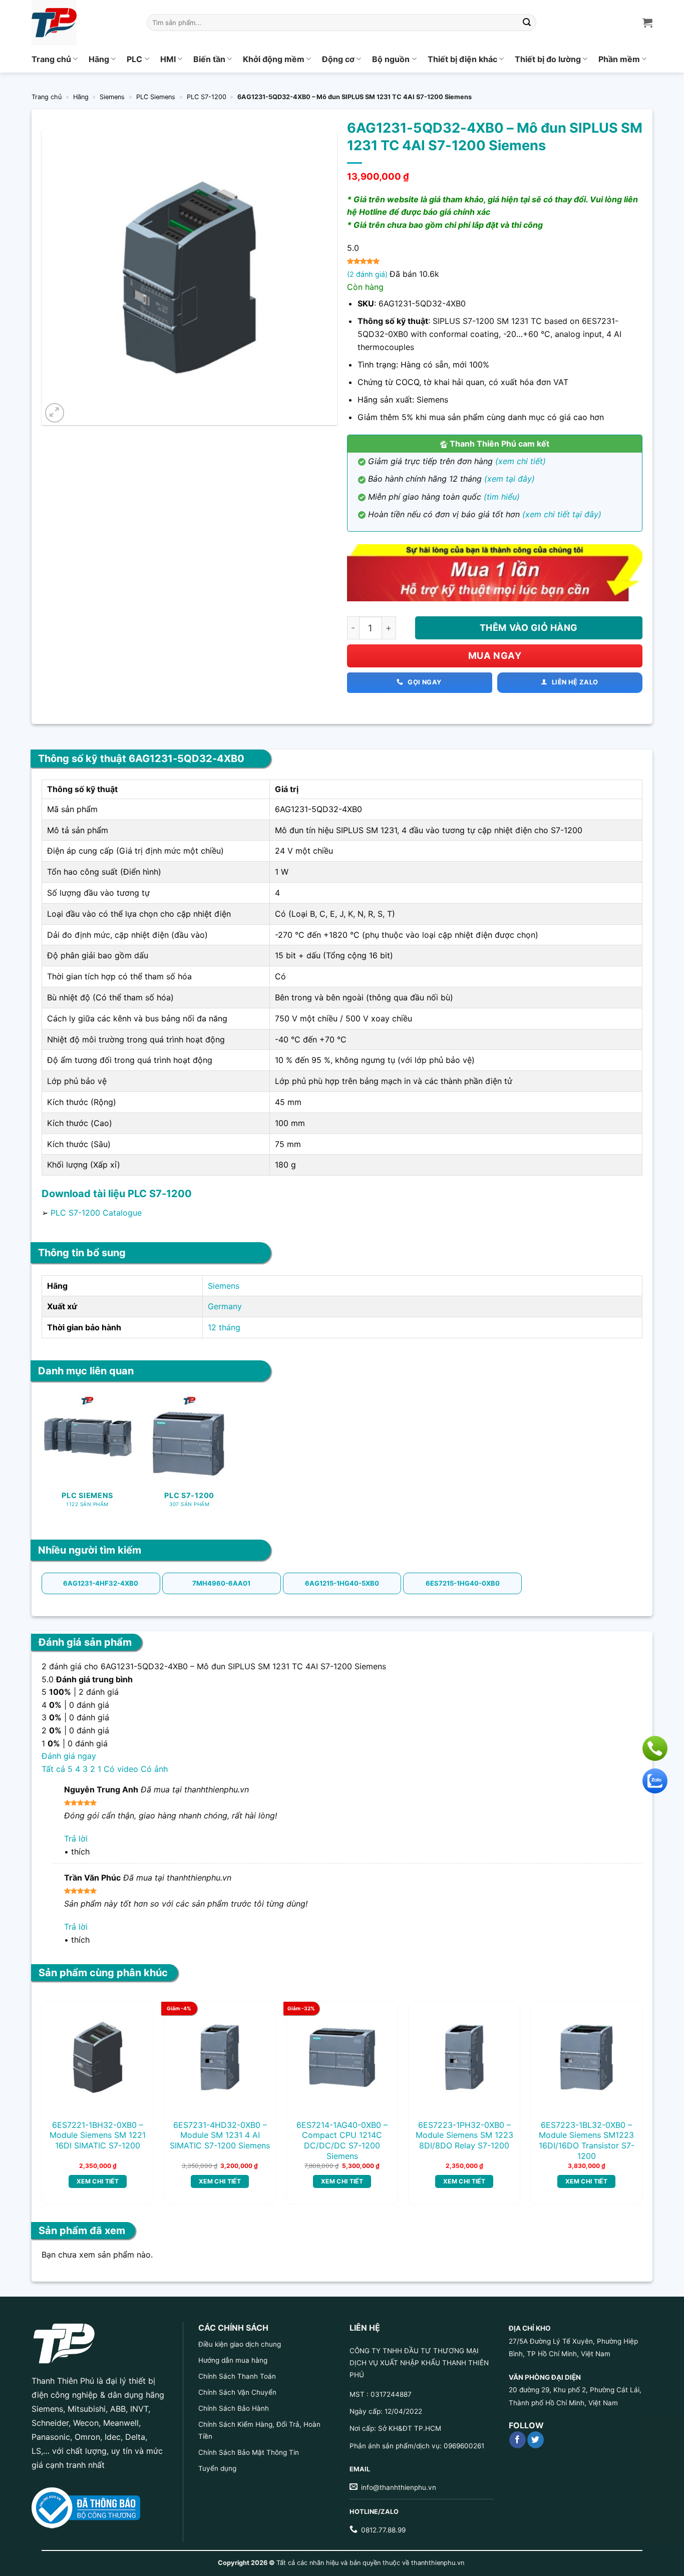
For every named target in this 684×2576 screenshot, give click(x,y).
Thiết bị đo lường (548, 59)
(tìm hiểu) (502, 497)
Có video (121, 1769)
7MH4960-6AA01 (221, 1583)
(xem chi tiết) (521, 461)
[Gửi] (527, 23)
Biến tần (209, 59)
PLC (134, 59)
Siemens (112, 97)
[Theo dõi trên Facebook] (518, 2440)
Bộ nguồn (391, 59)
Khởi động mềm (274, 59)
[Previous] (62, 2077)
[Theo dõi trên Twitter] (536, 2440)
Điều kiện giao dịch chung (240, 2344)
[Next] (622, 2077)
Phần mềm (619, 59)
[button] (55, 413)
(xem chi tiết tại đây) (562, 514)
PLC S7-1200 (207, 97)
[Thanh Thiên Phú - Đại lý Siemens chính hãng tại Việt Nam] (82, 23)
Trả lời (76, 1838)
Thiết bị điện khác (462, 59)
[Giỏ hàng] (647, 23)
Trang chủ (51, 59)
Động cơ (338, 59)
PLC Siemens (156, 97)
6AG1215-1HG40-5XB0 (342, 1583)
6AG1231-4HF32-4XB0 (101, 1583)
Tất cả (53, 1769)
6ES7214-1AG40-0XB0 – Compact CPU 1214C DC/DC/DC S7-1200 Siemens (342, 2140)
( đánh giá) (368, 274)
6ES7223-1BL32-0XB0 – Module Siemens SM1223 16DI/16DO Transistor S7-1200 (587, 2140)
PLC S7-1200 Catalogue (96, 1213)
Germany (225, 1306)
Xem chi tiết (98, 2181)
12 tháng (224, 1327)
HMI (168, 59)
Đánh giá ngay (69, 1756)
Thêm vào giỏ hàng (529, 628)
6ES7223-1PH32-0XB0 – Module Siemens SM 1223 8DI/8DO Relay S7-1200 (464, 2135)
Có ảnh (154, 1769)
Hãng (99, 59)
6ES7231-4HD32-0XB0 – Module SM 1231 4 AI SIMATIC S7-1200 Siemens (220, 2135)
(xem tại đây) (509, 479)
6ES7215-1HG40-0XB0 (463, 1583)
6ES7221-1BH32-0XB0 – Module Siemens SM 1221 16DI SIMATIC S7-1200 (98, 2135)
